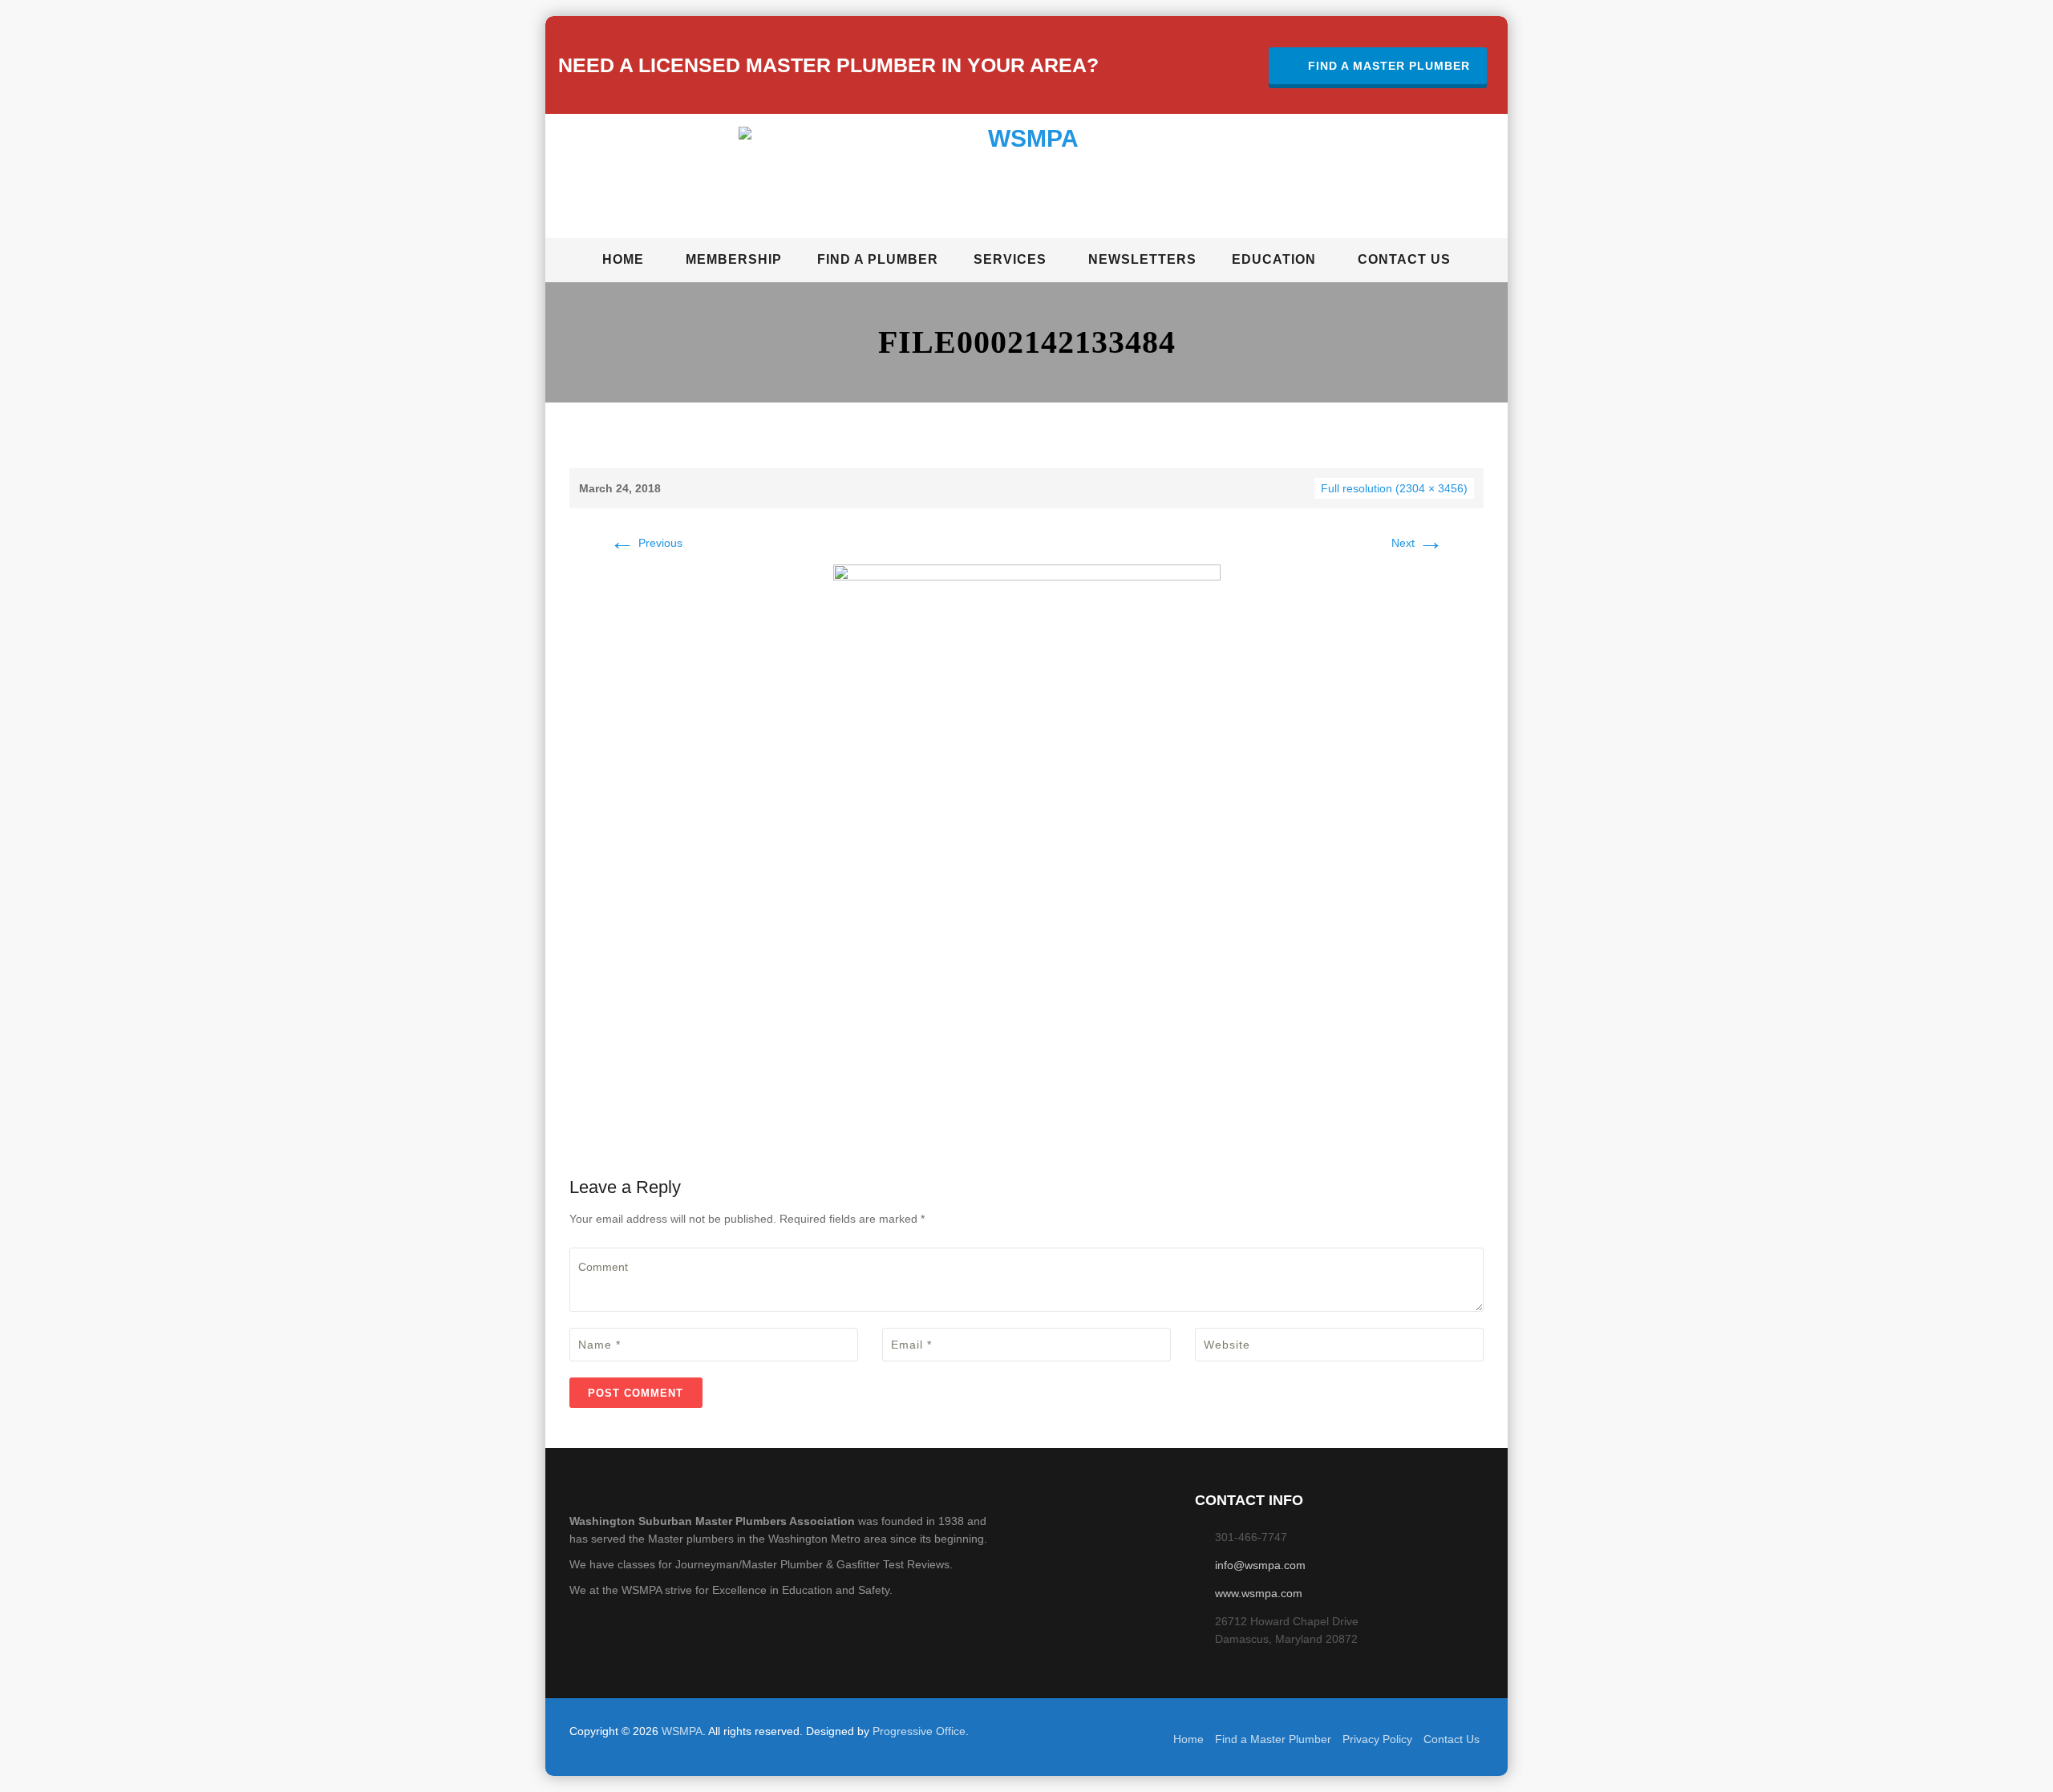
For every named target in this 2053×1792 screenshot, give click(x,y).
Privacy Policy (1377, 1739)
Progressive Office (919, 1731)
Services (1010, 259)
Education (1274, 259)
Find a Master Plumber (1389, 66)
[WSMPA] (1027, 179)
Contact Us (1404, 259)
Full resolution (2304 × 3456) (1394, 488)
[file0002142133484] (1027, 854)
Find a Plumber (878, 259)
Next (1417, 543)
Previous (646, 543)
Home (623, 259)
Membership (734, 259)
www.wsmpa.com (1259, 1593)
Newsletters (1142, 259)
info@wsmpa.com (1260, 1565)
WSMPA (682, 1731)
